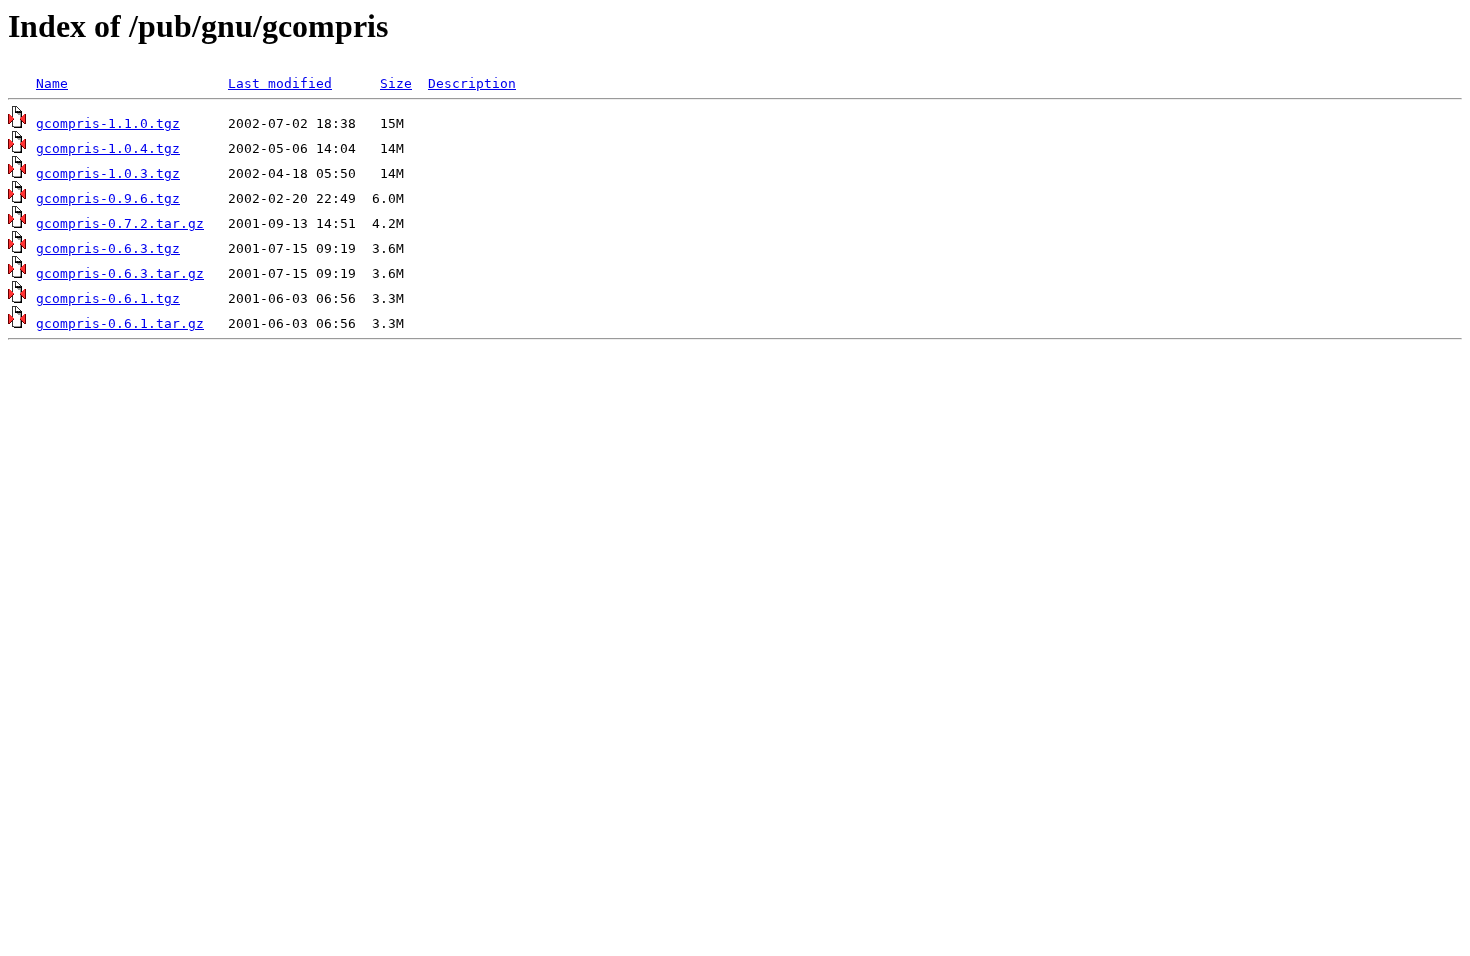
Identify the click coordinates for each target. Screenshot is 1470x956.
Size (396, 83)
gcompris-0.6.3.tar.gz (120, 273)
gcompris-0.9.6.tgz (108, 198)
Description (472, 83)
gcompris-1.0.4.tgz (108, 148)
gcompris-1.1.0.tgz (108, 123)
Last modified (280, 83)
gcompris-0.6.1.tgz (108, 298)
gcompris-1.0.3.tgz (108, 173)
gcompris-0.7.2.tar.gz (120, 223)
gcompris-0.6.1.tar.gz (120, 323)
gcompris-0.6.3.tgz (108, 248)
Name (52, 83)
